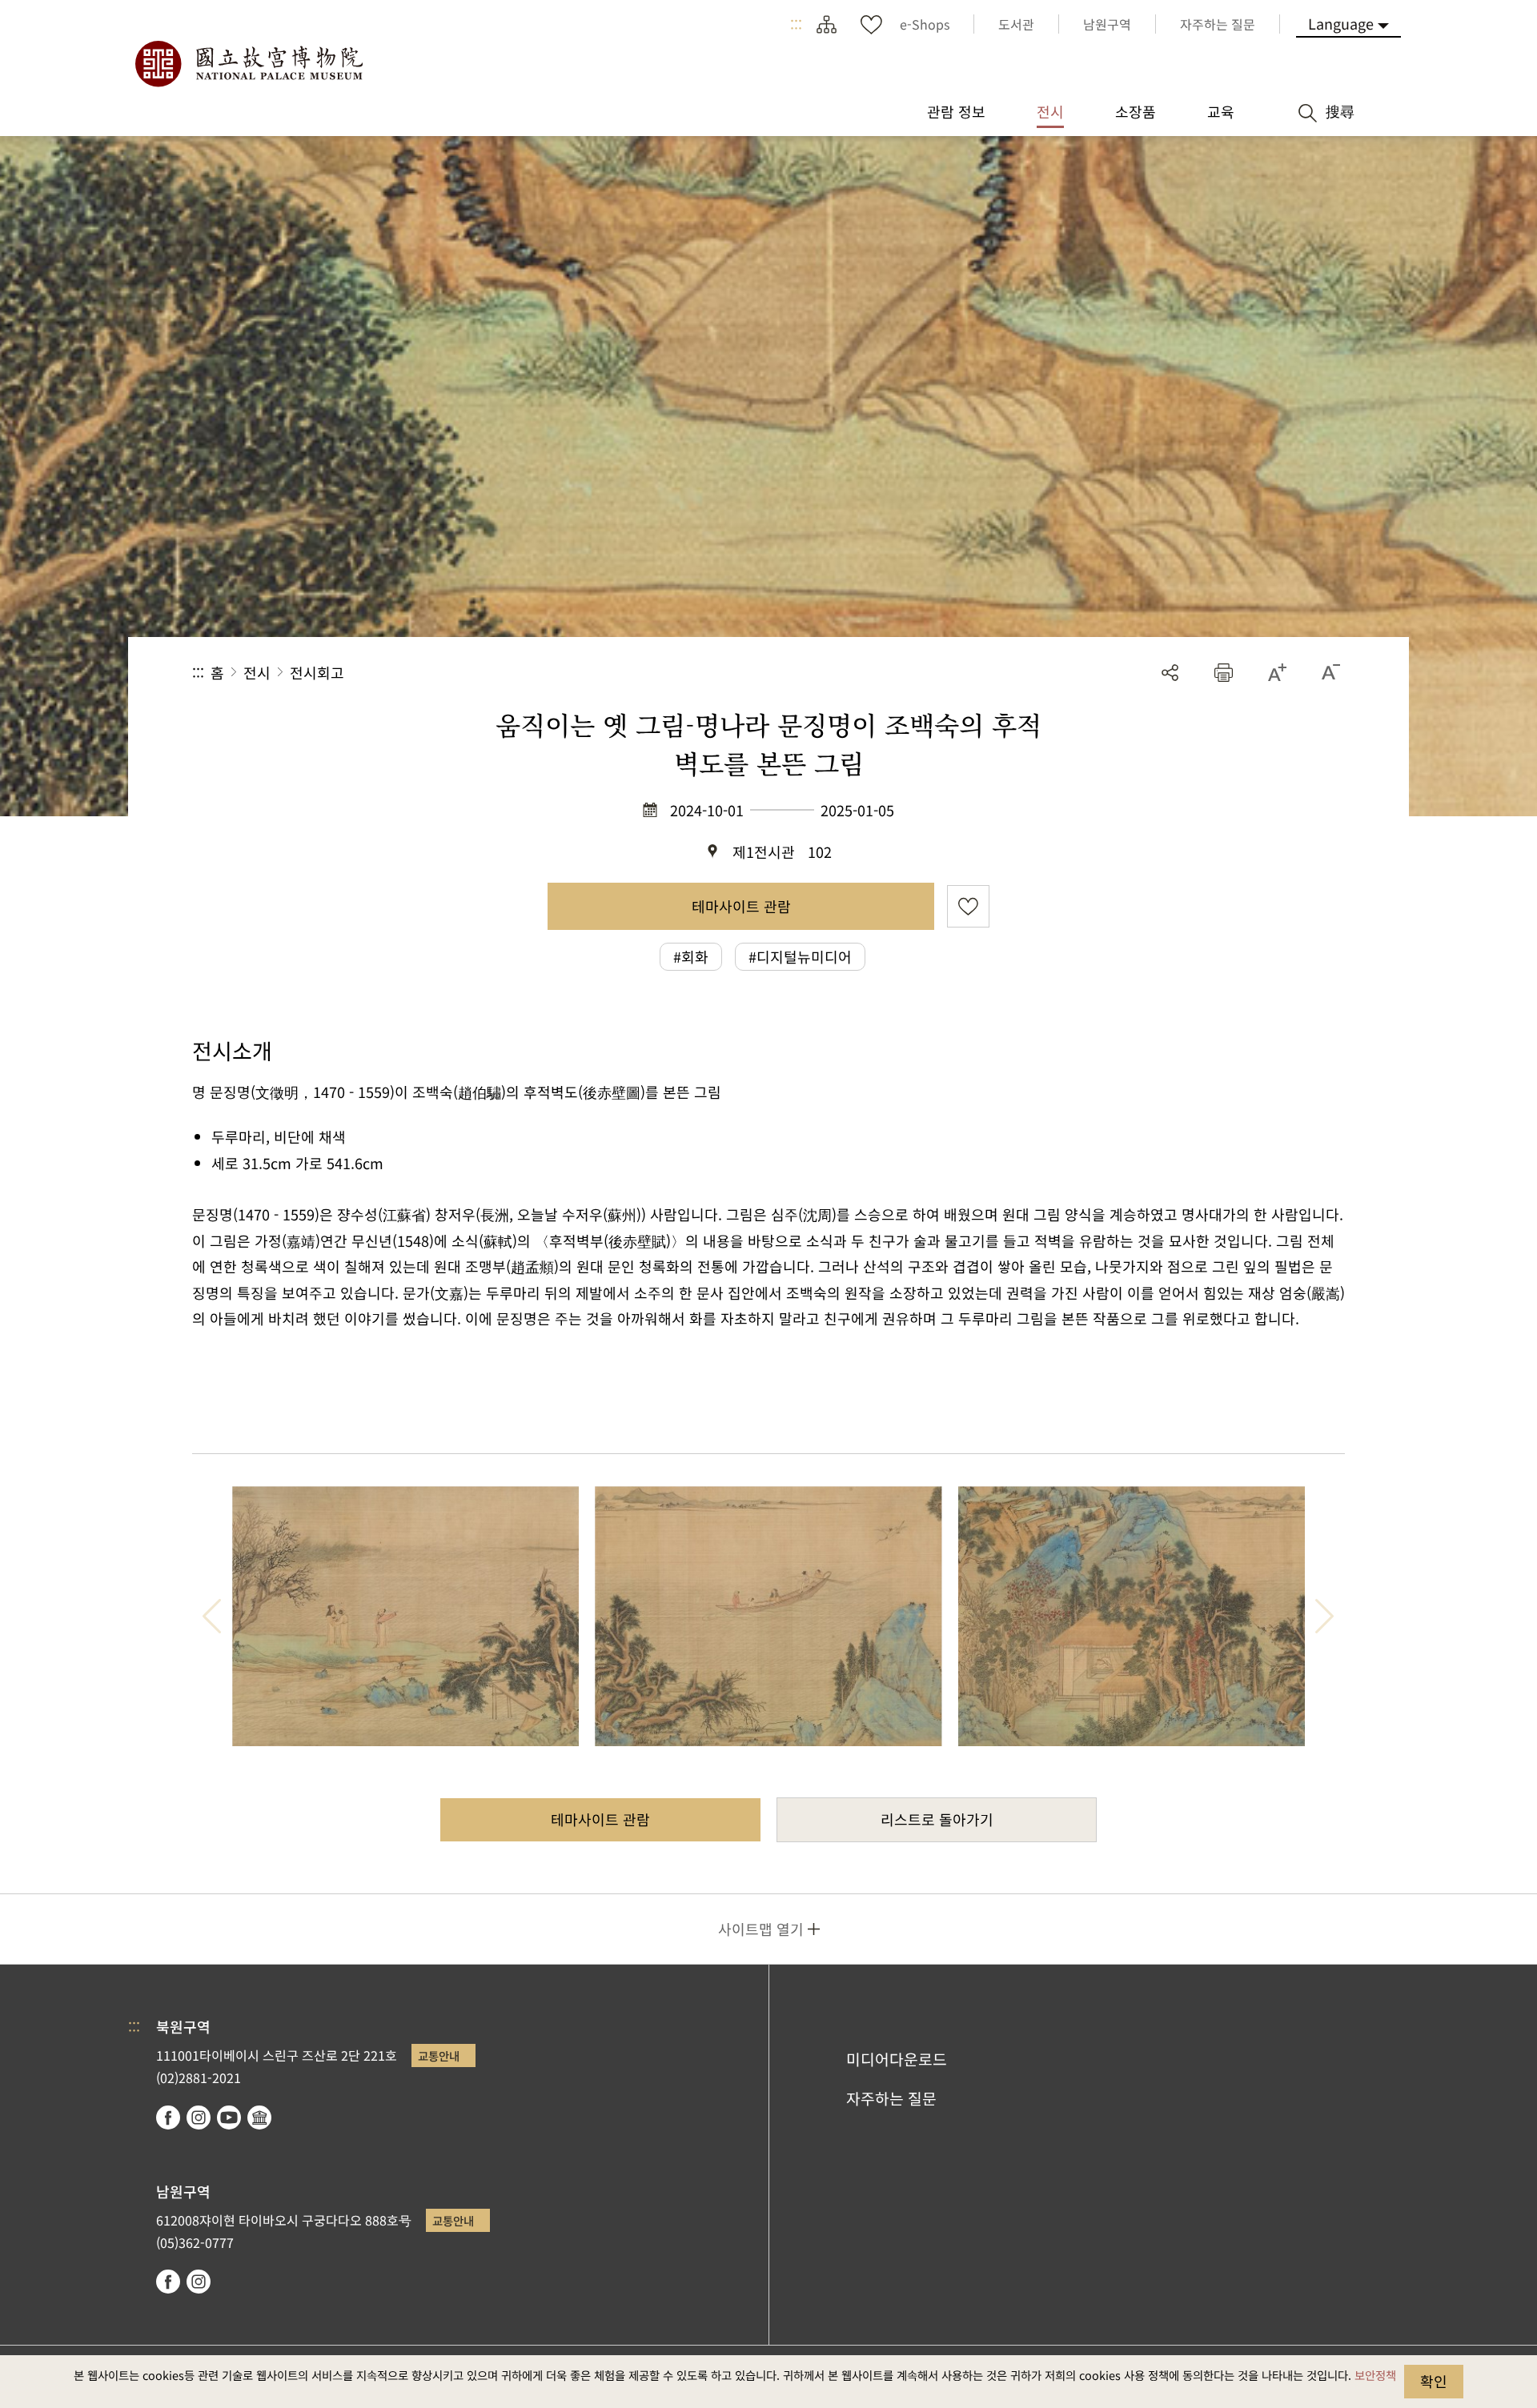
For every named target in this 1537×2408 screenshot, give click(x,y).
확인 (1434, 2381)
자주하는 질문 (891, 2098)
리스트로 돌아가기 (937, 1819)
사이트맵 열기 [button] (761, 1929)
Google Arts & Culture (259, 2118)
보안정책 (1375, 2375)
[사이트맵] (826, 24)
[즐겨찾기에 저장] (968, 906)
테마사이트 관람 (741, 906)
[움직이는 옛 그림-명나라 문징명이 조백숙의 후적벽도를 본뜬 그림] (405, 1616)
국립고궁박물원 (248, 64)
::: (796, 24)
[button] (1224, 673)
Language (1341, 23)
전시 (257, 672)
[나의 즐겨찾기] (871, 24)
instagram (199, 2118)
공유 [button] (1170, 673)
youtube (229, 2118)
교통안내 (439, 2055)
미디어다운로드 (897, 2059)
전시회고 (317, 672)
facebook (168, 2118)
